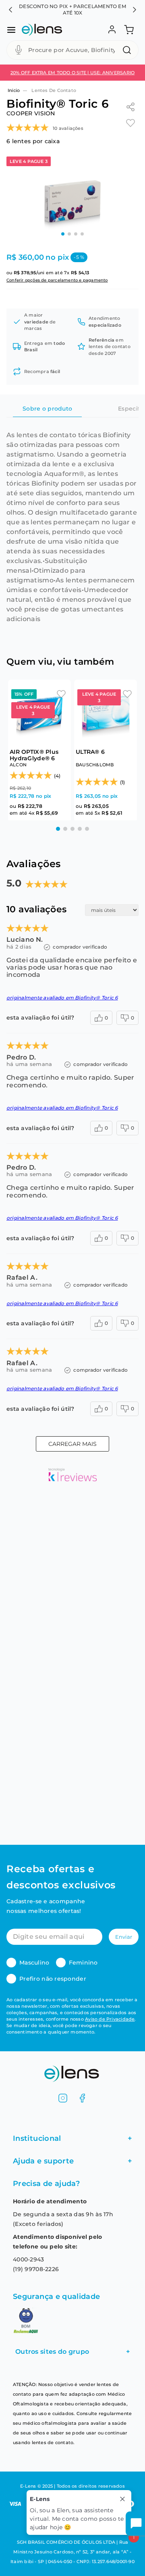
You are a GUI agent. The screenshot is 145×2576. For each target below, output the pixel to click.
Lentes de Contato (54, 90)
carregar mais (72, 1444)
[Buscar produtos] (128, 50)
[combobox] (72, 50)
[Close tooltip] (122, 2499)
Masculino (34, 1963)
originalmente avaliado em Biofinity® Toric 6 (62, 998)
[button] (10, 10)
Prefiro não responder (53, 1979)
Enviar (124, 1937)
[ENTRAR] (111, 30)
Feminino (83, 1963)
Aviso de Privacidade (110, 2019)
